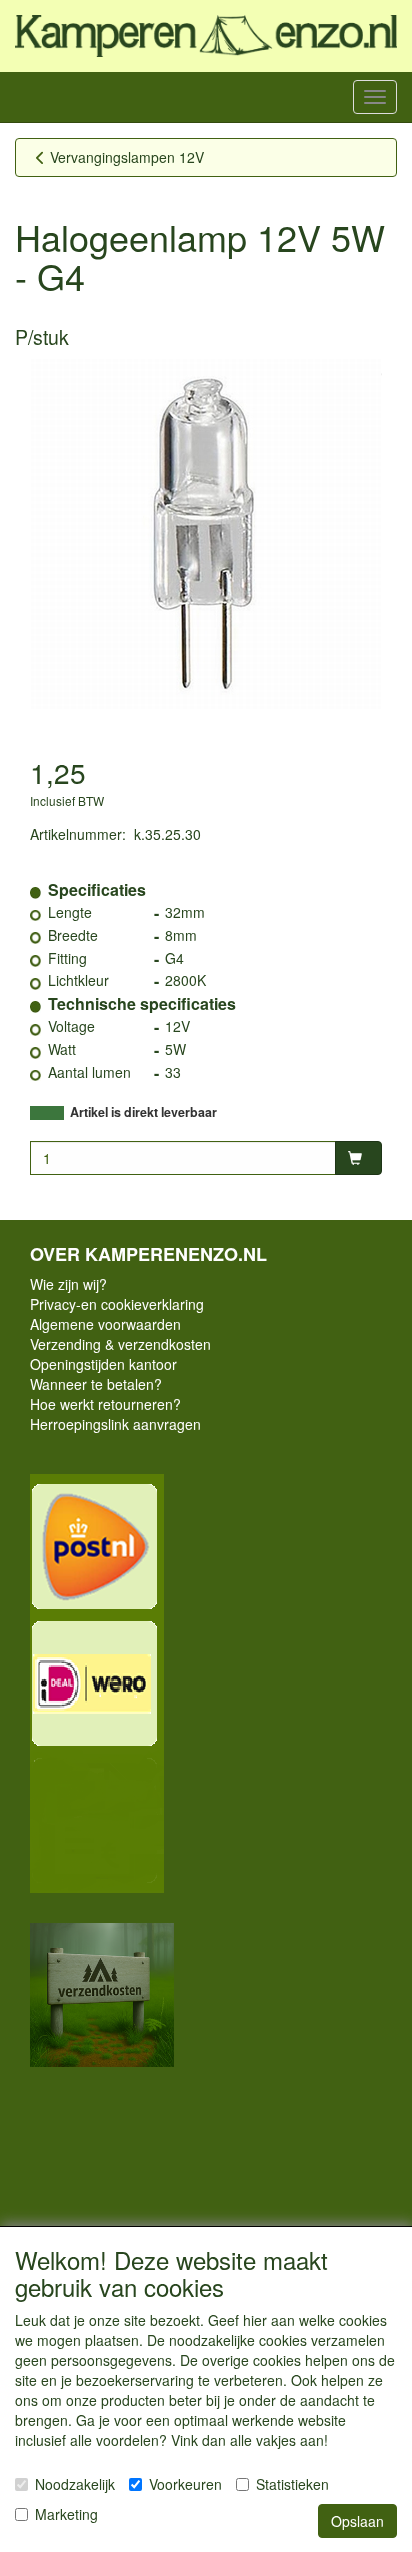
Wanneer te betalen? (96, 1384)
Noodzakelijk (75, 2484)
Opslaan (357, 2521)
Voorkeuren (185, 2484)
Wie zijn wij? (68, 1284)
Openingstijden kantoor (103, 1364)
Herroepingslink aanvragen (115, 1424)
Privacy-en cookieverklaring (117, 1304)
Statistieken (292, 2484)
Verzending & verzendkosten (120, 1344)
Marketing (66, 2514)
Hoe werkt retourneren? (105, 1404)
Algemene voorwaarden (105, 1324)
